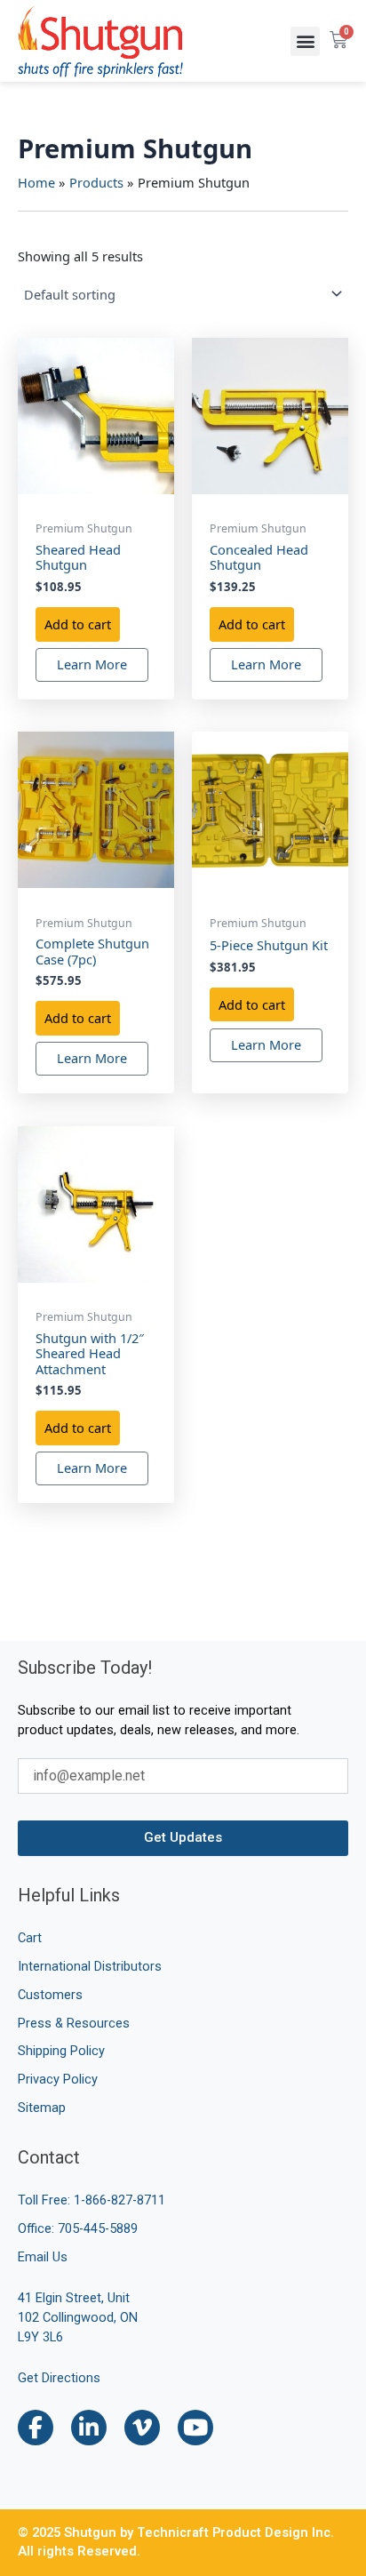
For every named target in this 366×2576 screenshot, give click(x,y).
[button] (305, 41)
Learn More (92, 664)
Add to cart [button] (78, 624)
